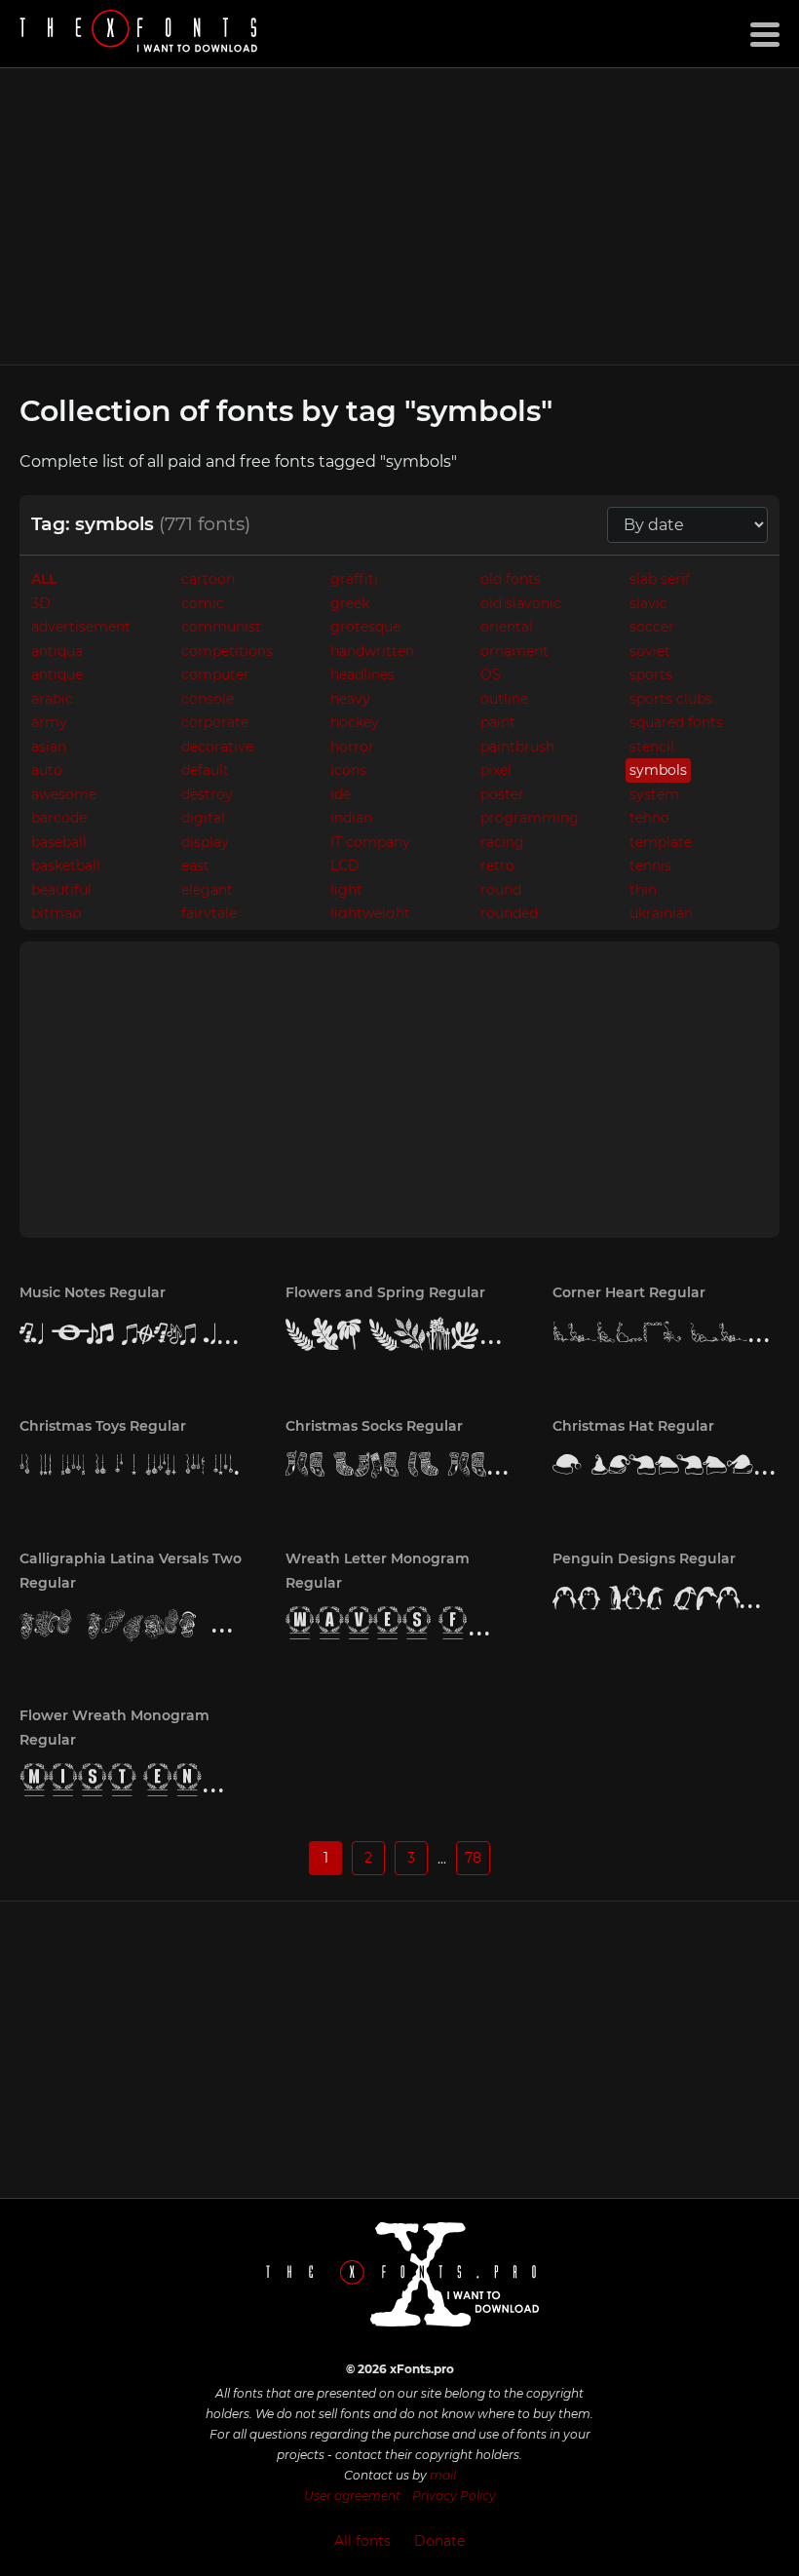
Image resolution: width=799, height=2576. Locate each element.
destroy (207, 794)
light (346, 890)
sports (651, 674)
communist (221, 627)
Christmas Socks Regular (374, 1426)
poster (502, 794)
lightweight (370, 913)
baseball (59, 842)
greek (350, 603)
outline (504, 699)
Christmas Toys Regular (103, 1426)
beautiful (61, 890)
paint (498, 722)
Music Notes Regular (93, 1292)
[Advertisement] (399, 216)
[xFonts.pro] (141, 34)
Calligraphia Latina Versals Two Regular (131, 1571)
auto (47, 770)
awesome (64, 794)
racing (502, 842)
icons (348, 770)
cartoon (208, 579)
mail (443, 2475)
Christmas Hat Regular (633, 1426)
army (49, 722)
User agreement (352, 2496)
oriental (507, 627)
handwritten (372, 651)
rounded (509, 913)
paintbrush (517, 747)
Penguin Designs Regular (644, 1558)
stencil (652, 747)
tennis (650, 865)
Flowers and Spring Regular (385, 1292)
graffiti (354, 579)
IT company (370, 842)
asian (49, 747)
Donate (439, 2541)
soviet (650, 651)
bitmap (56, 913)
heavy (350, 699)
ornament (514, 651)
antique (57, 674)
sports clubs (671, 699)
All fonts (362, 2541)
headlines (362, 674)
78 (473, 1858)
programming (530, 818)
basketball (66, 865)
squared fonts (676, 722)
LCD (345, 865)
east (195, 865)
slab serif (660, 579)
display (205, 842)
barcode (59, 818)
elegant (207, 890)
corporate (215, 722)
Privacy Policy (454, 2496)
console (208, 699)
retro (497, 865)
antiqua (57, 651)
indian (351, 818)
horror (352, 747)
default (205, 770)
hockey (355, 722)
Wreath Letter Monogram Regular (378, 1571)
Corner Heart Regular (629, 1292)
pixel (496, 770)
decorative (217, 747)
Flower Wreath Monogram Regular (114, 1728)
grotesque (365, 627)
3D (41, 603)
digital (203, 818)
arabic (52, 699)
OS (491, 674)
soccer (652, 627)
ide (341, 794)
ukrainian (661, 913)
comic (203, 603)
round (501, 890)
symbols (658, 770)
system (654, 794)
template (661, 842)
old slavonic (521, 603)
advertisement (81, 627)
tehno (649, 818)
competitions (227, 651)
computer (215, 674)
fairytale (209, 913)
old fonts (511, 579)
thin (643, 890)
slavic (648, 603)
